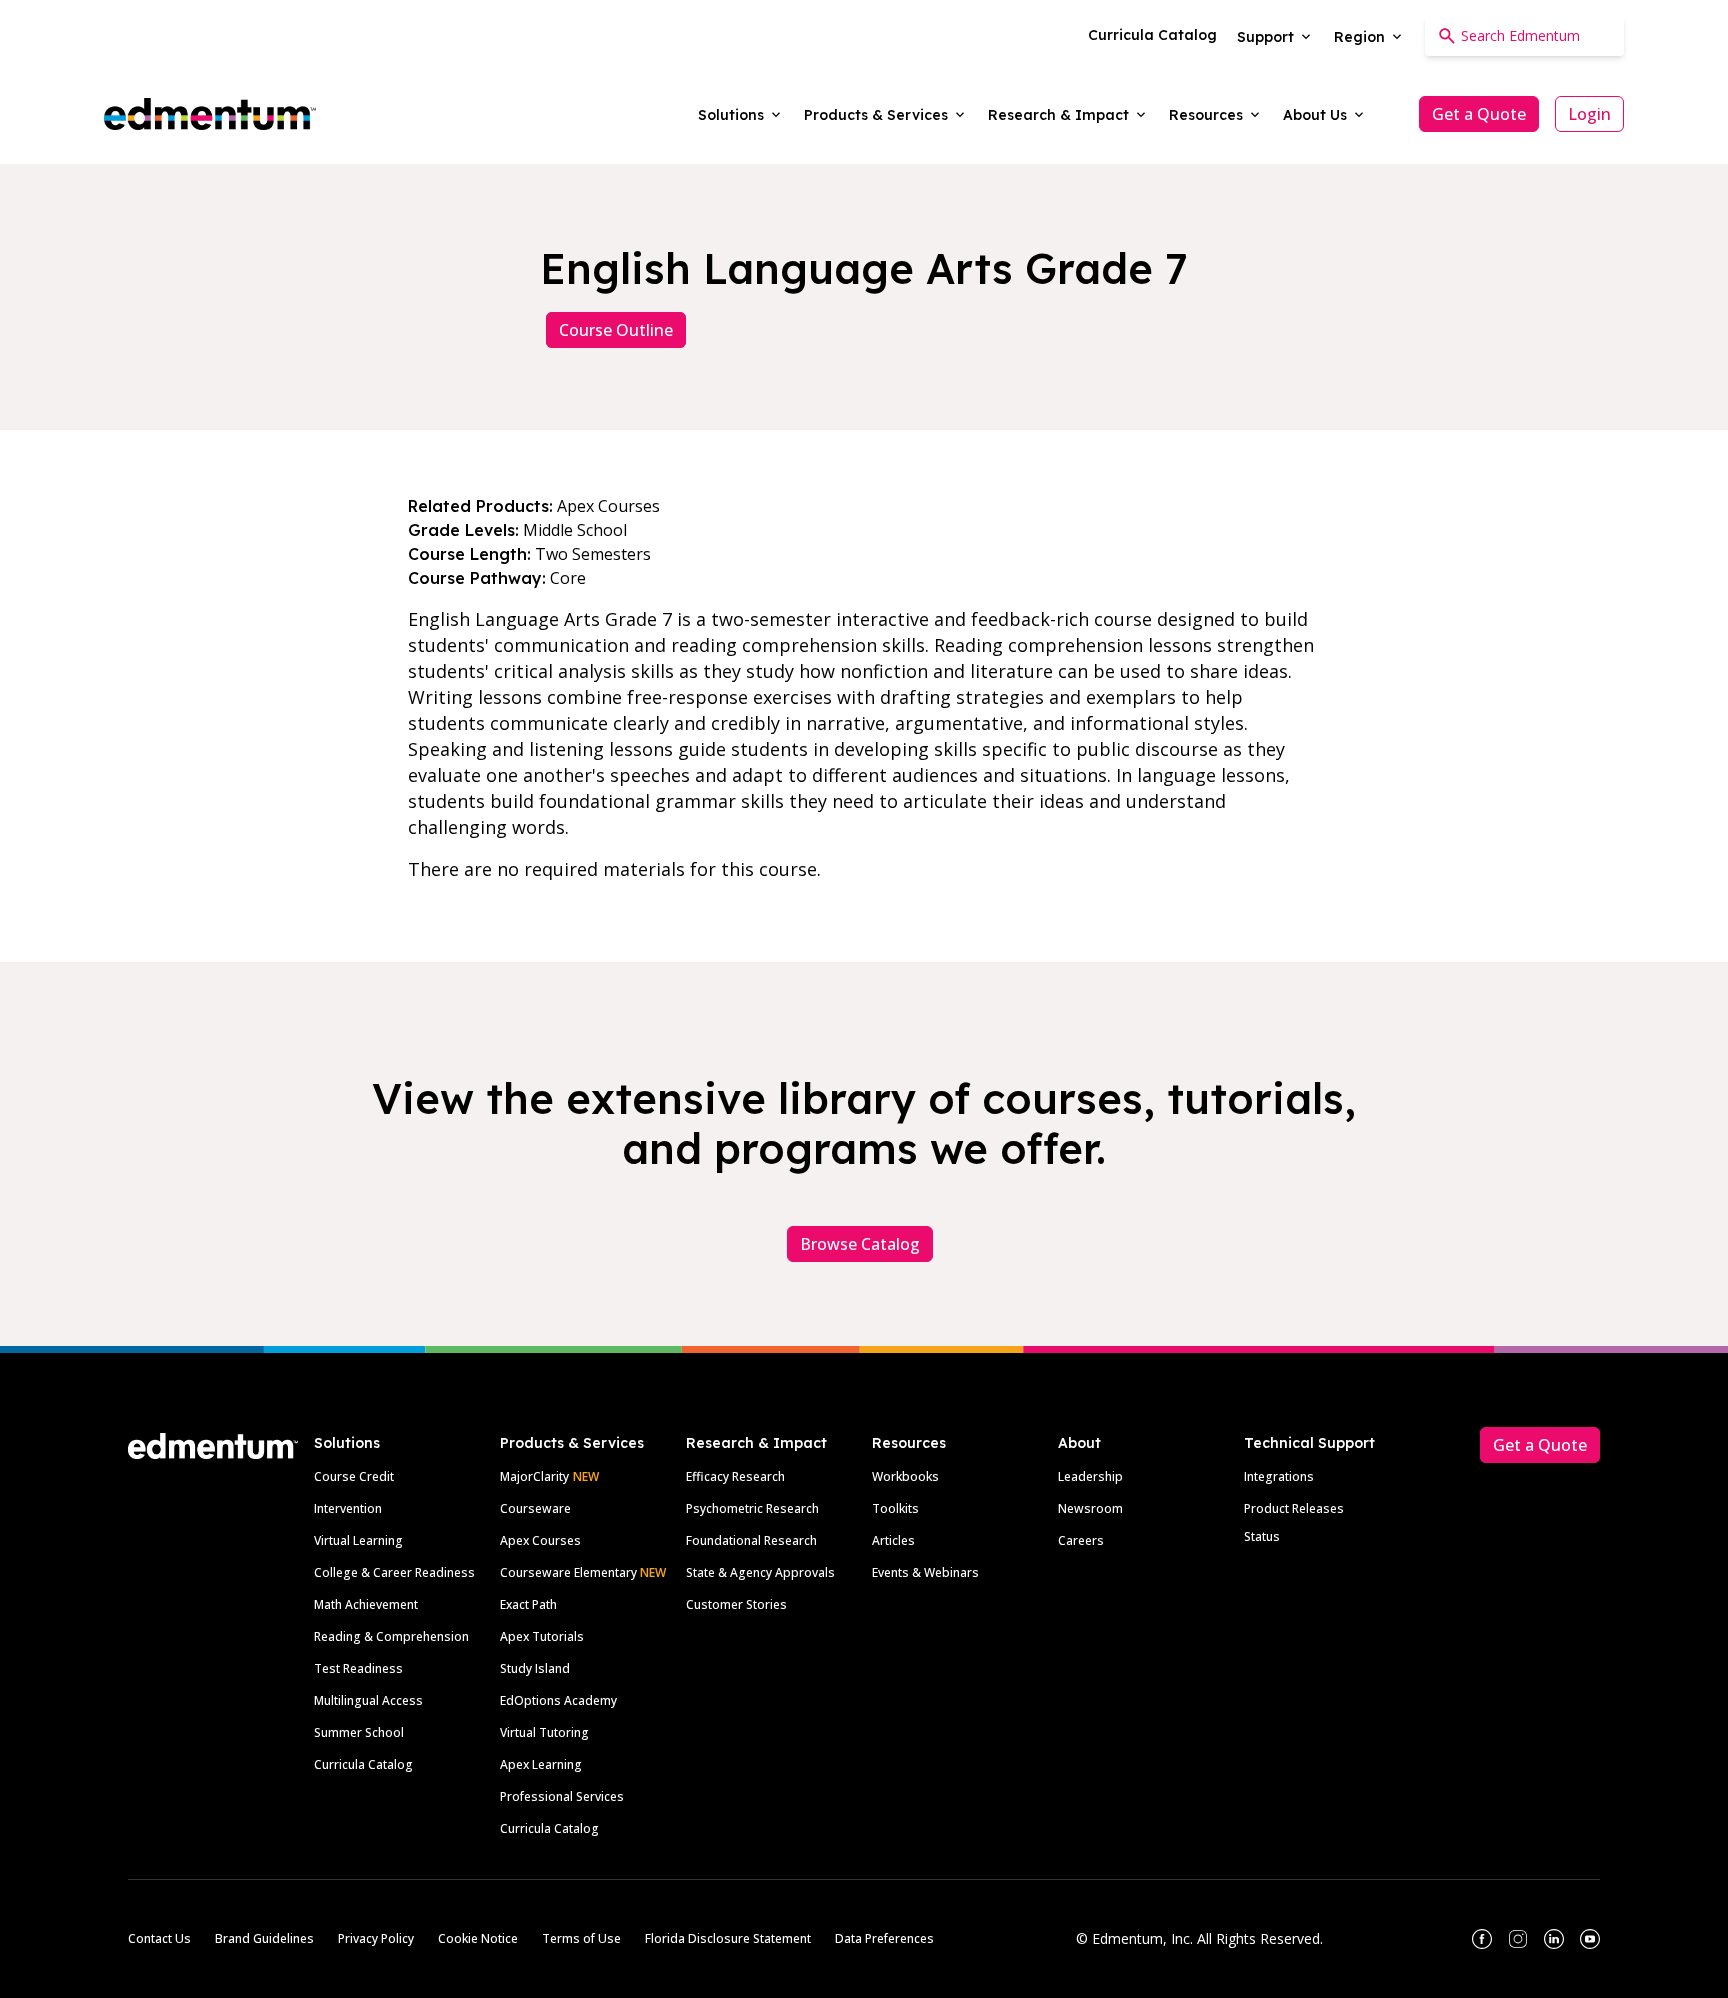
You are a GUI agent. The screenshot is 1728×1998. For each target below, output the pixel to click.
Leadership (1090, 1476)
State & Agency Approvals (760, 1572)
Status (1262, 1536)
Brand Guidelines (264, 1938)
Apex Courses (540, 1540)
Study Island (535, 1668)
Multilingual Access (368, 1700)
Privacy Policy (376, 1938)
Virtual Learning (358, 1540)
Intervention (348, 1508)
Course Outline (616, 330)
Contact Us (159, 1938)
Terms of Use (581, 1938)
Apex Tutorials (542, 1636)
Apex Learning (541, 1764)
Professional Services (562, 1796)
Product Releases (1294, 1508)
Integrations (1279, 1476)
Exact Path (528, 1604)
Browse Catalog (860, 1244)
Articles (893, 1540)
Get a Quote (1479, 114)
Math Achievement (366, 1604)
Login (1589, 114)
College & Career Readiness (394, 1572)
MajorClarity (534, 1476)
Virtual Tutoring (544, 1732)
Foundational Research (751, 1540)
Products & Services (572, 1443)
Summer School (359, 1732)
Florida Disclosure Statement (728, 1938)
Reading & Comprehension (391, 1636)
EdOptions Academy (558, 1700)
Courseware (535, 1508)
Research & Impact (756, 1443)
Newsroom (1090, 1508)
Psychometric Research (752, 1508)
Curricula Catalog (363, 1764)
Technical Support (1309, 1443)
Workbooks (905, 1476)
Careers (1081, 1540)
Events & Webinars (925, 1572)
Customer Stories (736, 1604)
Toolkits (895, 1508)
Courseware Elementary (583, 1572)
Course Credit (354, 1476)
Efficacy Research (735, 1476)
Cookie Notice (478, 1938)
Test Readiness (358, 1668)
